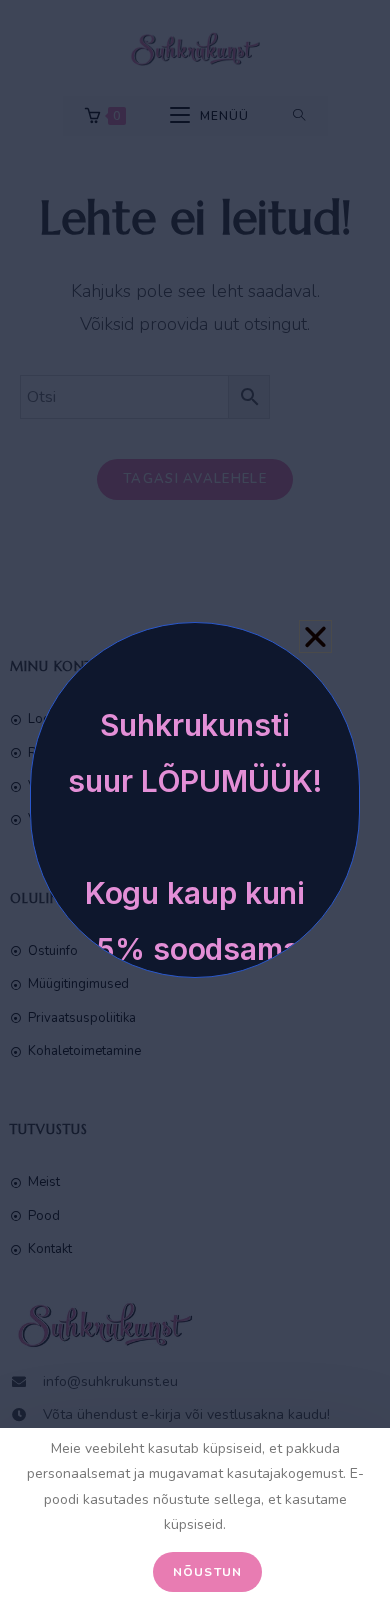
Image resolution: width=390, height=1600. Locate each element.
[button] (315, 636)
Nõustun (207, 1572)
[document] (195, 800)
